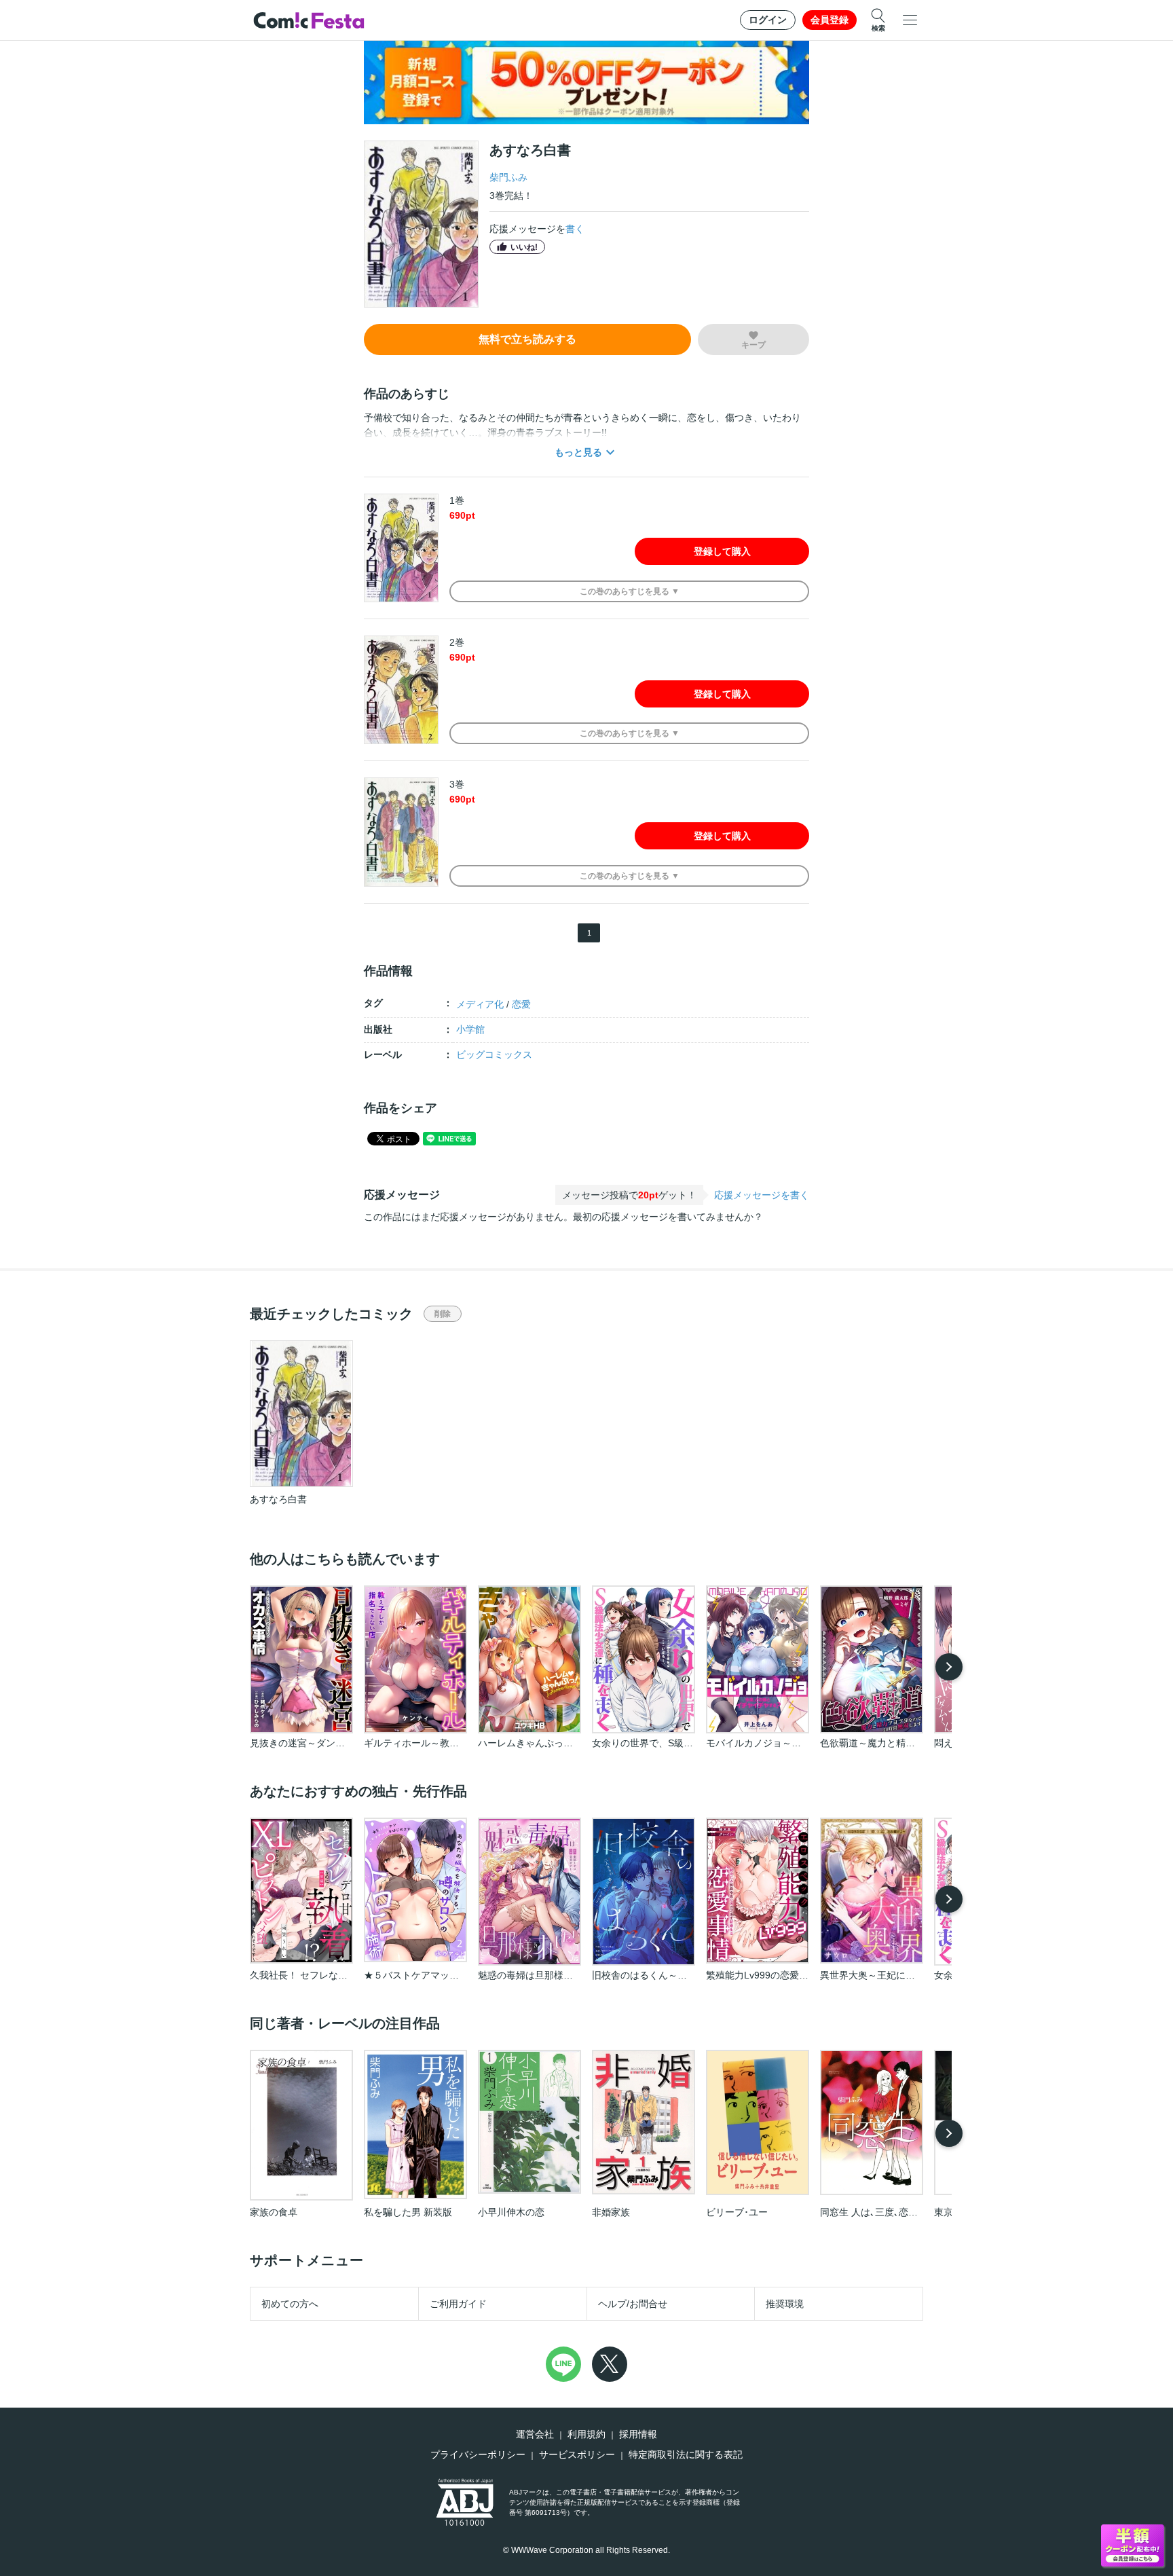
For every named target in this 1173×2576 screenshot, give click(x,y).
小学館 (470, 1029)
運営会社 (535, 2434)
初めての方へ (290, 2304)
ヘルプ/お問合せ (633, 2304)
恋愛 (521, 1004)
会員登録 (830, 20)
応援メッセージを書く (762, 1195)
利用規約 (586, 2434)
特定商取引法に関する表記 (686, 2454)
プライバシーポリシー (478, 2454)
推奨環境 (785, 2304)
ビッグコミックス (494, 1054)
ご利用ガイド (458, 2304)
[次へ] (949, 1667)
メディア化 (480, 1004)
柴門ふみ (508, 177)
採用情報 (638, 2434)
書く (575, 229)
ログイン (768, 20)
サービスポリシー (577, 2454)
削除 (443, 1314)
